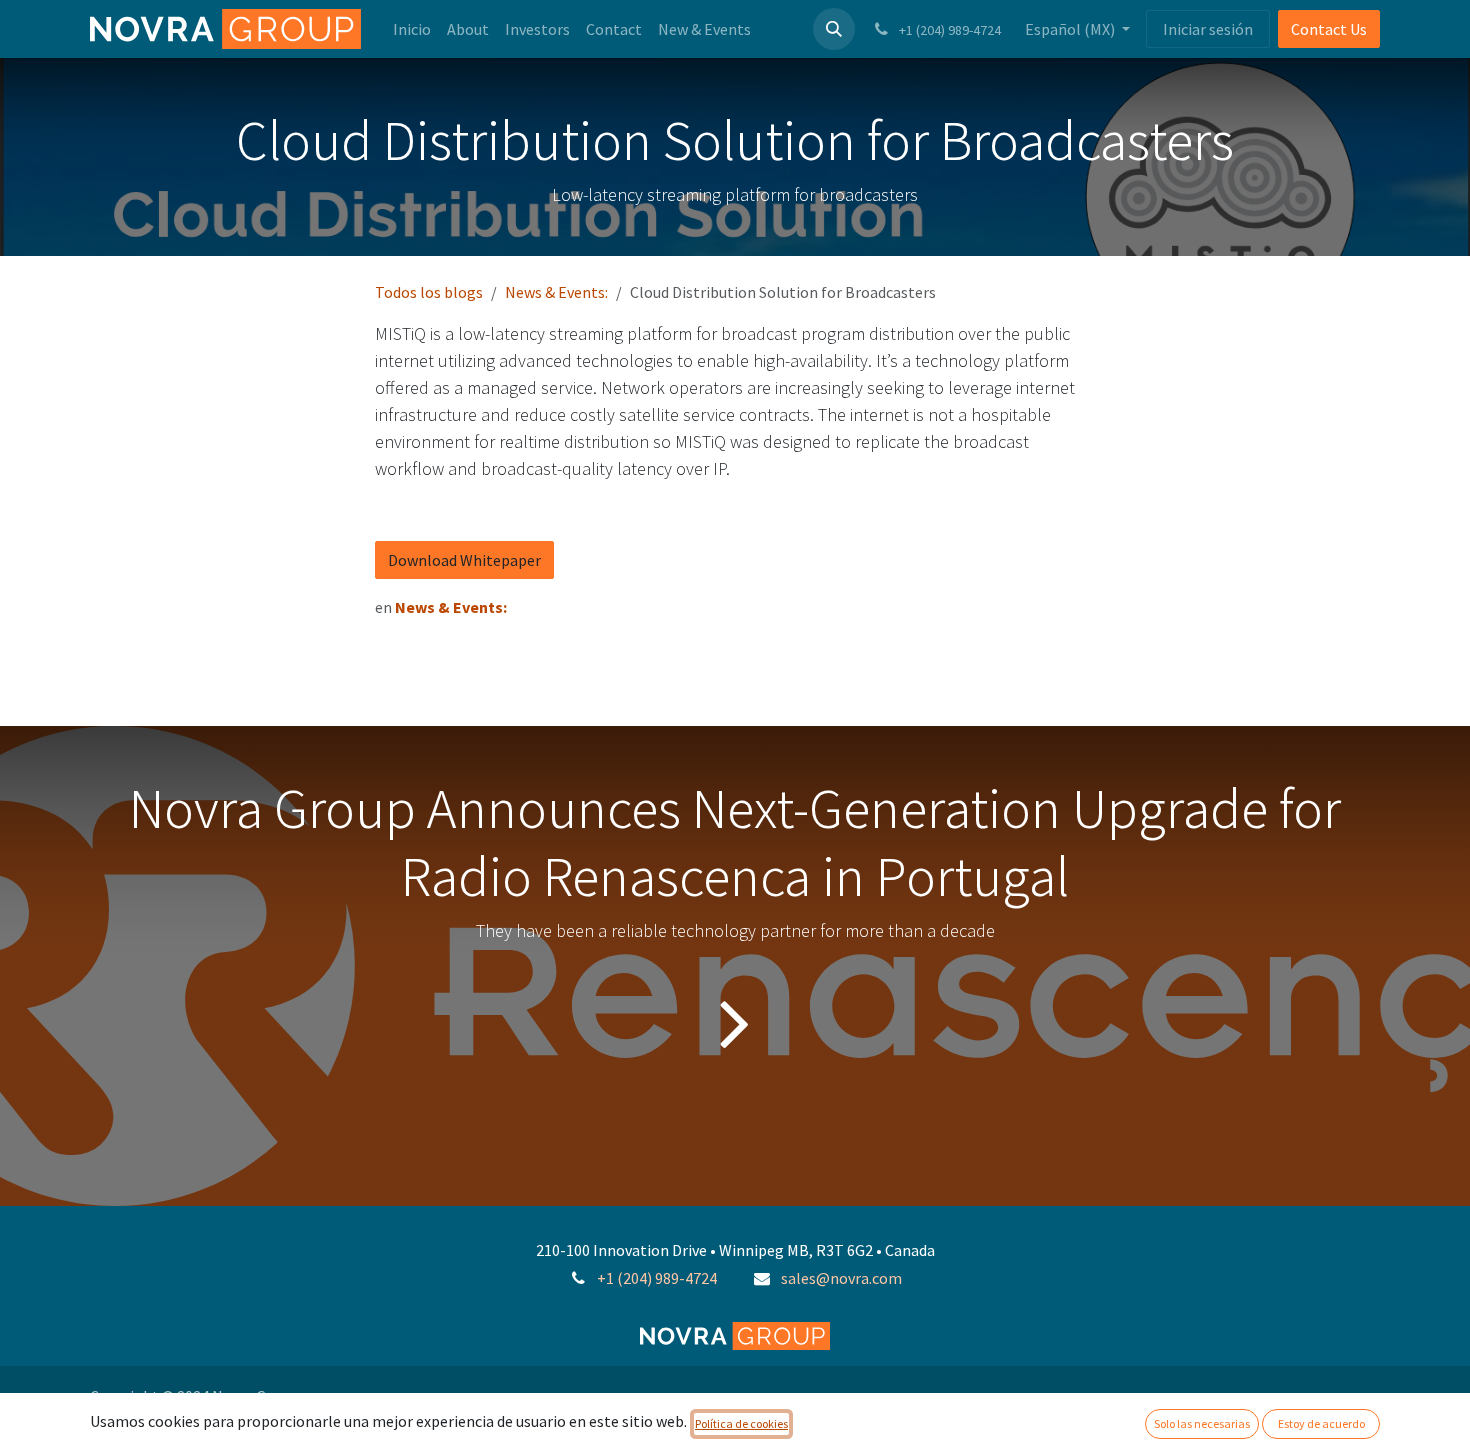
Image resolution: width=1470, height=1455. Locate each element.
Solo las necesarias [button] (1202, 1423)
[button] (834, 29)
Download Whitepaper (464, 560)
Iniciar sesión (1208, 29)
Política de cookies (741, 1423)
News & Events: (556, 292)
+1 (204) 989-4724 (657, 1278)
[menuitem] (412, 29)
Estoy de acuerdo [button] (1321, 1423)
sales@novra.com (841, 1278)
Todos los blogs (429, 292)
